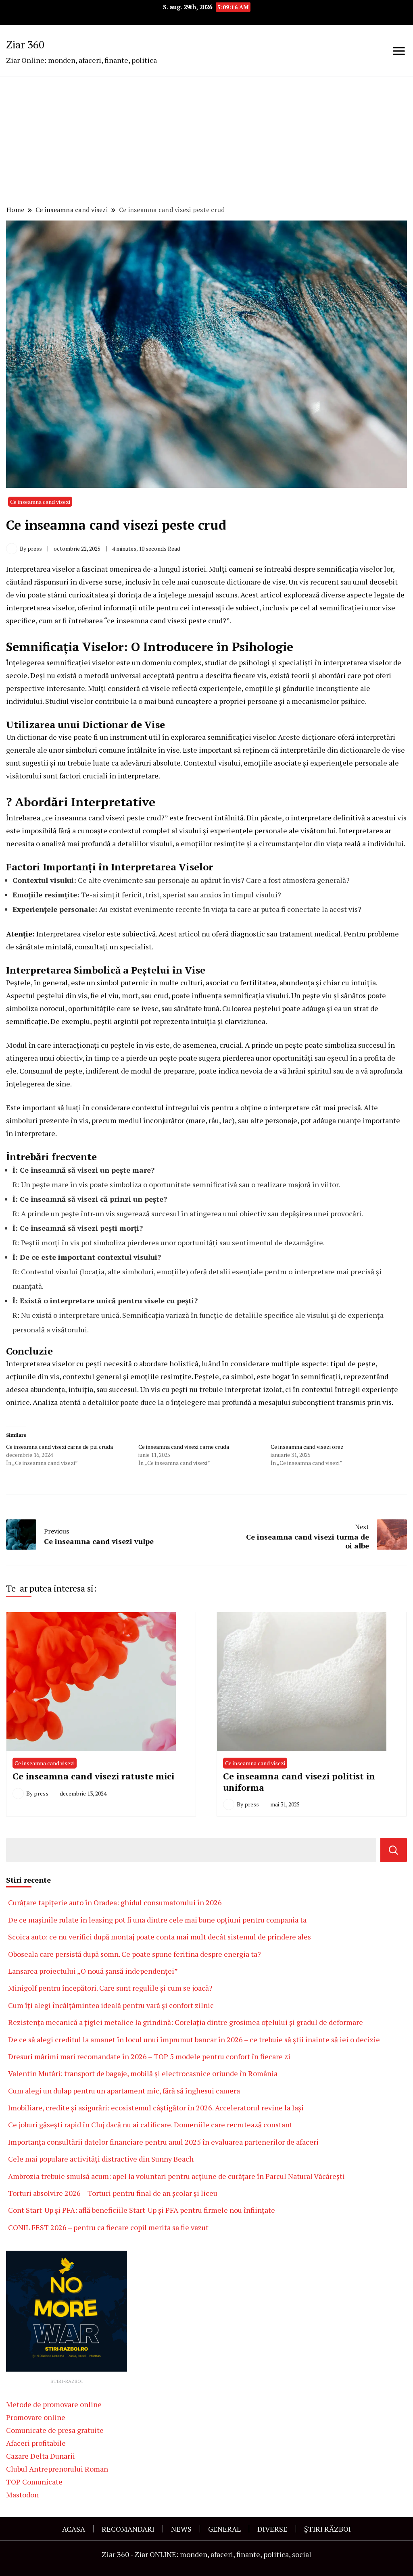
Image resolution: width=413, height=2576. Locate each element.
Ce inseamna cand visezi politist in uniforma (299, 1782)
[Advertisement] (206, 142)
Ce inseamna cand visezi (40, 502)
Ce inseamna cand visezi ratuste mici (93, 1776)
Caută (394, 1850)
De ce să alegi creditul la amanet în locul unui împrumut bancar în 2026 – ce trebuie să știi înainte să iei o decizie (194, 2039)
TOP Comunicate (34, 2482)
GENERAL (224, 2529)
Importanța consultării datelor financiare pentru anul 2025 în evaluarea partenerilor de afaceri (163, 2142)
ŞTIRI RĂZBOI (327, 2529)
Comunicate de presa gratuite (55, 2430)
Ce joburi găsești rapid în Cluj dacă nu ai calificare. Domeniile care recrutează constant (150, 2124)
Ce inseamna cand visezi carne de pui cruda (59, 1447)
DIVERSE (272, 2529)
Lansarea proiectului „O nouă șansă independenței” (93, 1971)
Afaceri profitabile (36, 2443)
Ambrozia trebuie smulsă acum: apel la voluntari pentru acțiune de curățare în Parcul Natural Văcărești (177, 2176)
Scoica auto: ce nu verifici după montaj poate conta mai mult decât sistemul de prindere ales (160, 1937)
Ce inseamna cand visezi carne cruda (184, 1447)
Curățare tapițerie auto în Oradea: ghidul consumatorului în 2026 (115, 1902)
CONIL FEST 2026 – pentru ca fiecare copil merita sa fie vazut (108, 2227)
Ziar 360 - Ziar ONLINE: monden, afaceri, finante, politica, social (206, 2554)
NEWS (181, 2529)
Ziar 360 (25, 44)
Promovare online (36, 2417)
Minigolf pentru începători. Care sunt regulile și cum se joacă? (110, 1988)
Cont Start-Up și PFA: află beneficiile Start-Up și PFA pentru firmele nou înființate (142, 2210)
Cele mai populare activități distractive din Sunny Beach (101, 2159)
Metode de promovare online (54, 2404)
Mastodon (22, 2495)
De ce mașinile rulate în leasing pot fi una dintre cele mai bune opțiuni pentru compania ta (157, 1920)
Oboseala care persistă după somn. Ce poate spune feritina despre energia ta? (135, 1954)
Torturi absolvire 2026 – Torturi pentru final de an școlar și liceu (113, 2193)
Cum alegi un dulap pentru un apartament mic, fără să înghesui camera (124, 2091)
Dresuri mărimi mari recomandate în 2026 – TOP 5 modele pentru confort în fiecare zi (149, 2056)
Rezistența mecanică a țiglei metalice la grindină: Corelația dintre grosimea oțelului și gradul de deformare (186, 2022)
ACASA (74, 2529)
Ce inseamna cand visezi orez (307, 1447)
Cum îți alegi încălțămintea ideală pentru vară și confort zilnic (111, 2005)
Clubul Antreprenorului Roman (57, 2469)
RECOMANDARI (128, 2529)
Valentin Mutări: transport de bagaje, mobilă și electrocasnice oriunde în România (143, 2073)
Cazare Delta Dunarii (41, 2456)
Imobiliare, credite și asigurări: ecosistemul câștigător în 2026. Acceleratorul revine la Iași (156, 2108)
